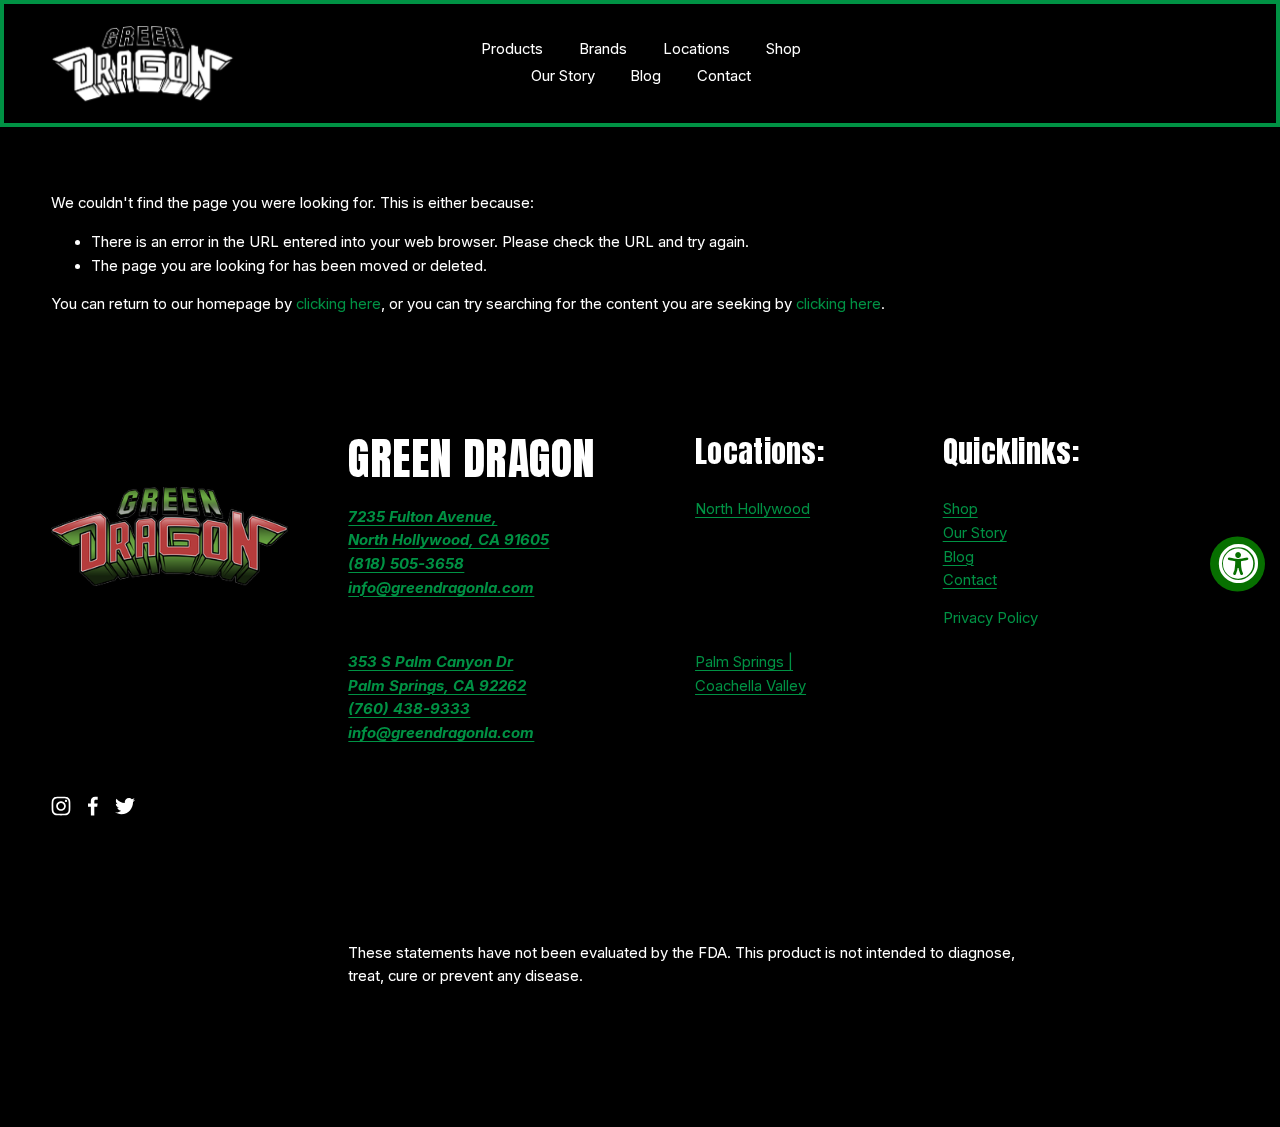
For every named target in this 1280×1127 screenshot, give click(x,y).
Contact (724, 76)
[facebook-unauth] (93, 806)
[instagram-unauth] (61, 806)
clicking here (338, 304)
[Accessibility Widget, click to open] (1237, 563)
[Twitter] (125, 806)
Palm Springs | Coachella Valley (750, 674)
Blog (645, 76)
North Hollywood (752, 509)
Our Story (563, 76)
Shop (783, 49)
